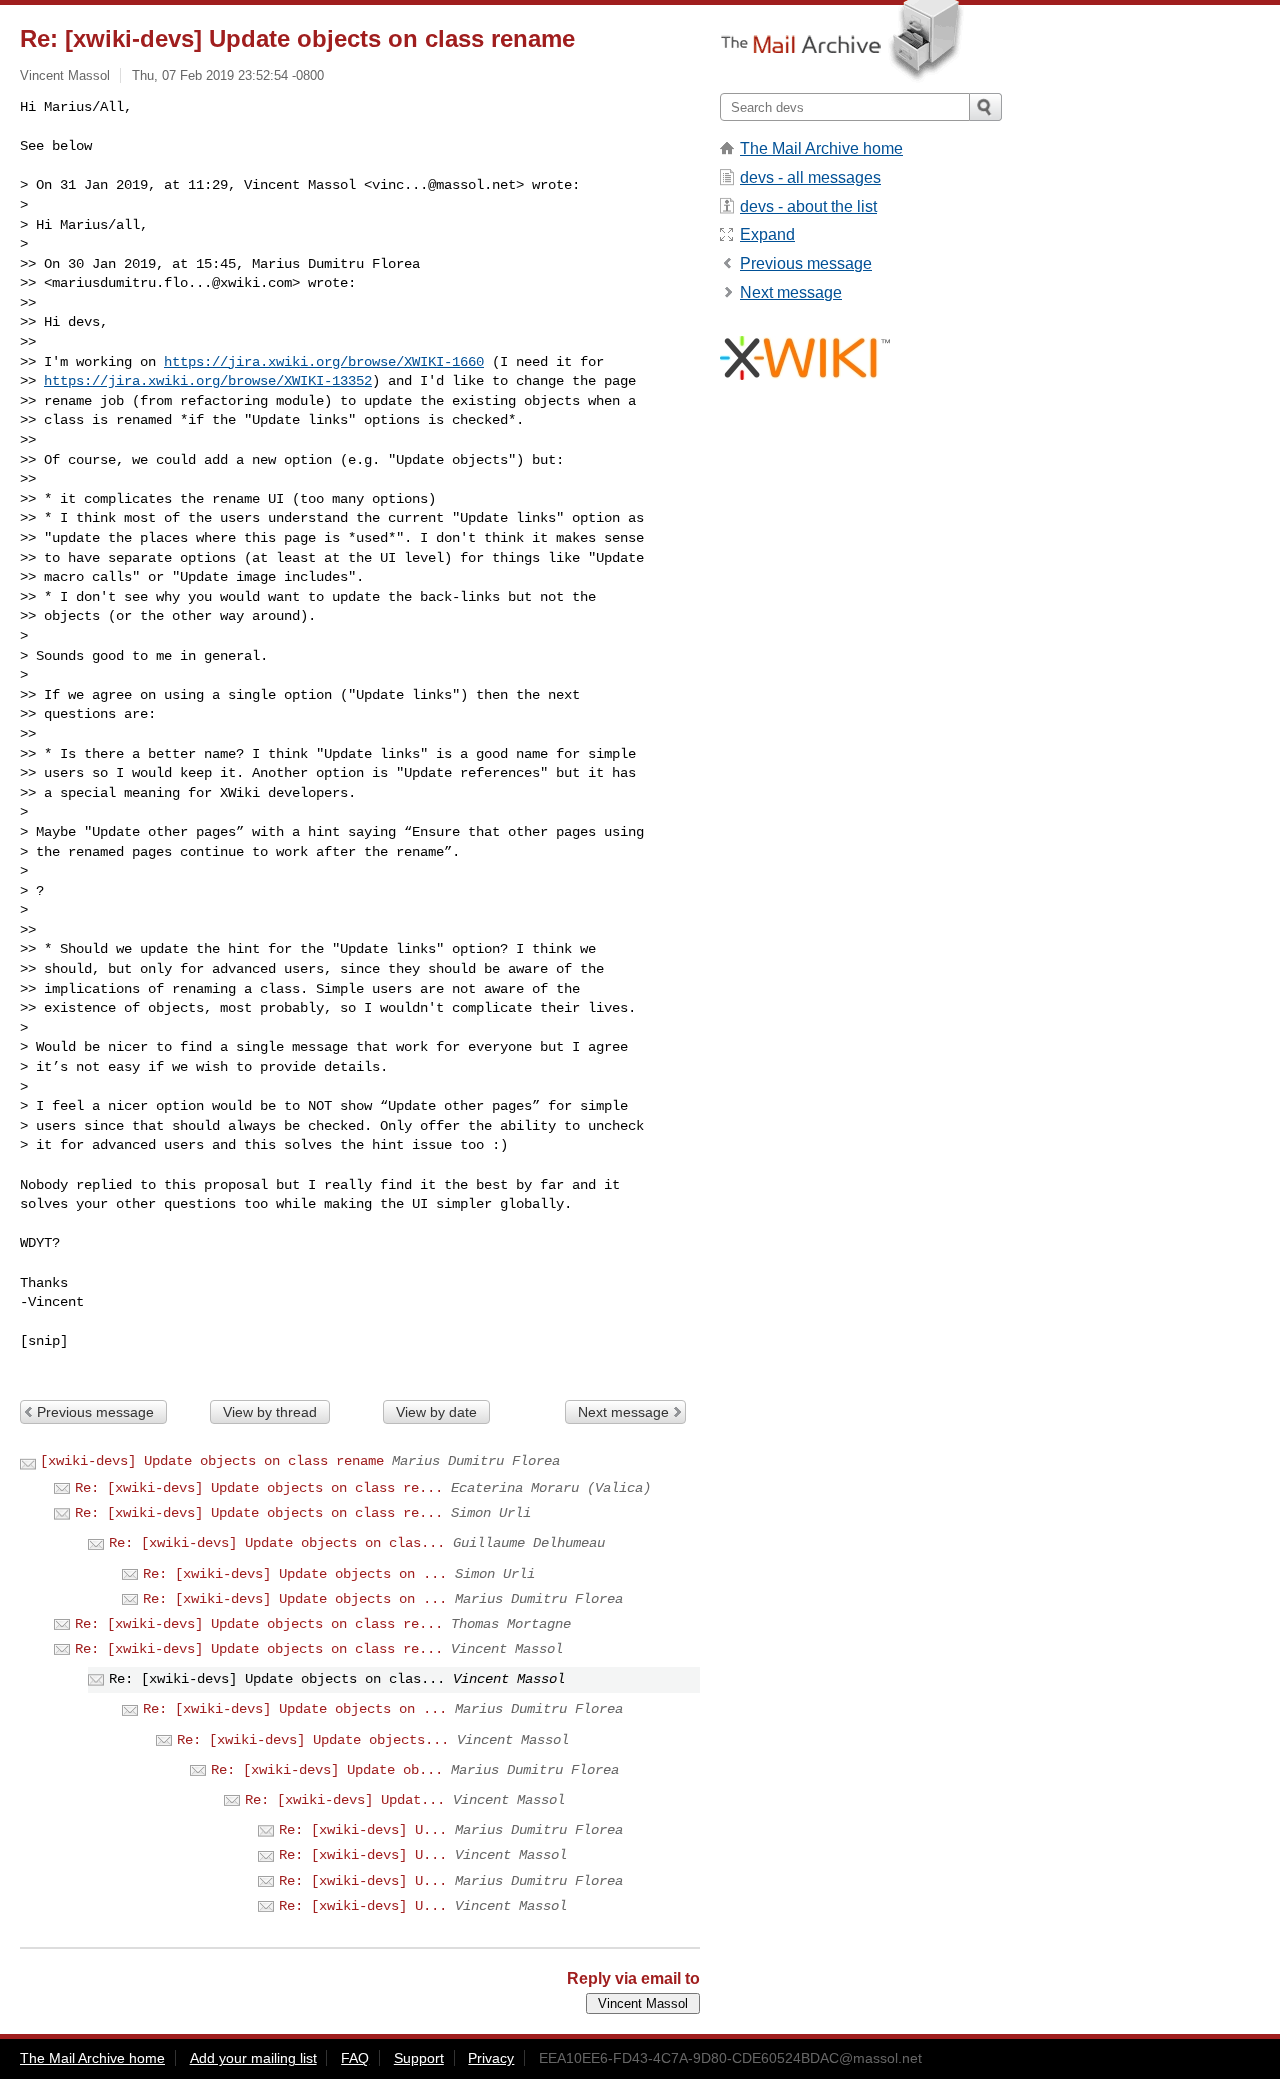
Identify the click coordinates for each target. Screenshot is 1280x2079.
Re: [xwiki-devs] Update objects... (313, 1740)
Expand (767, 234)
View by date (436, 1412)
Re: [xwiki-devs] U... (363, 1830)
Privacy (491, 2058)
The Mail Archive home (821, 148)
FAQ (355, 2058)
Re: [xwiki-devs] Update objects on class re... (259, 1488)
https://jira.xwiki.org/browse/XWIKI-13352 (208, 381)
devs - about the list (808, 206)
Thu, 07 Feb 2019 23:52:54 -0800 (228, 75)
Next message (623, 1412)
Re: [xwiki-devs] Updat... (345, 1800)
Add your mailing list (253, 2058)
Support (419, 2058)
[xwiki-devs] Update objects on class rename (212, 1461)
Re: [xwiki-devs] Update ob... (327, 1770)
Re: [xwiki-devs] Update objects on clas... (277, 1543)
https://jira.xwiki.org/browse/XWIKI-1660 (324, 362)
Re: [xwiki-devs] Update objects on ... (295, 1574)
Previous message (95, 1412)
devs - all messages (810, 177)
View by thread (270, 1412)
